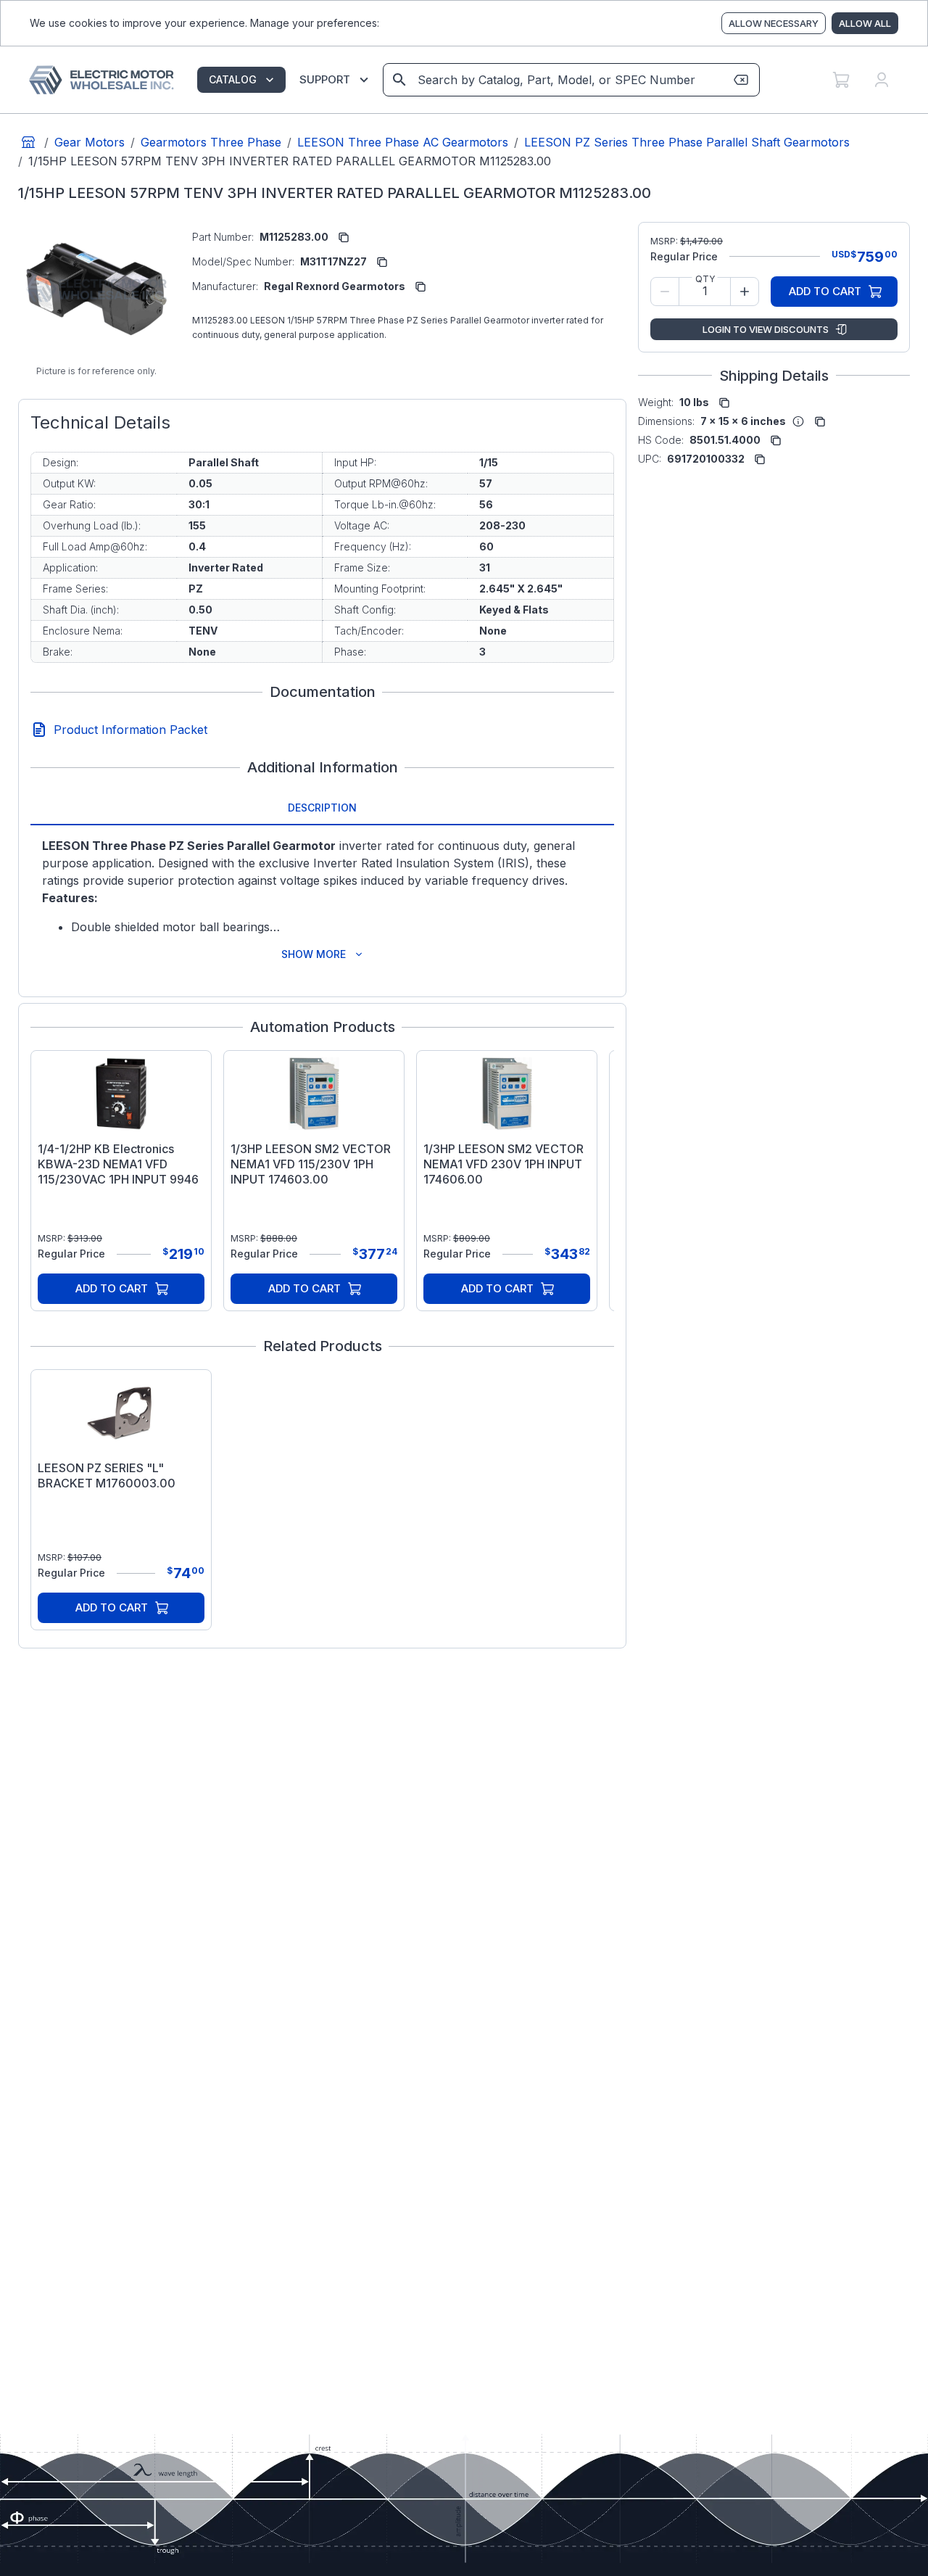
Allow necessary (774, 23)
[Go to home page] (28, 142)
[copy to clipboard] (344, 237)
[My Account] (882, 80)
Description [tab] (322, 808)
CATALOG (233, 79)
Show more (314, 954)
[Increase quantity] (745, 292)
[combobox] (570, 80)
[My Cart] (841, 80)
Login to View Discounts (766, 329)
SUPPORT (325, 79)
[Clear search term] (741, 80)
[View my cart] (841, 80)
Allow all (865, 23)
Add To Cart (112, 1288)
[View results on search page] (399, 80)
